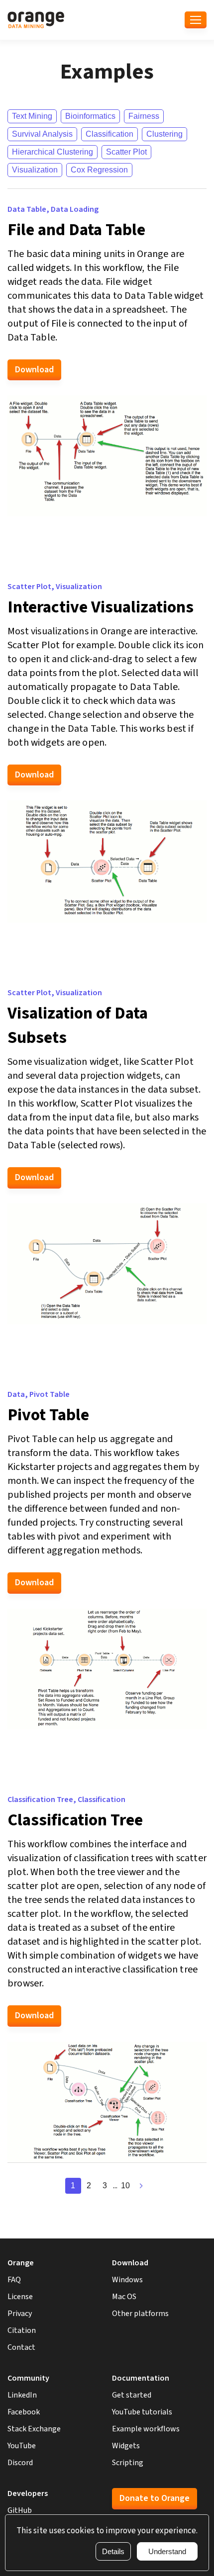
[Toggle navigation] (196, 20)
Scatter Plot (126, 152)
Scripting (128, 2463)
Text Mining (32, 116)
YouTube (22, 2446)
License (20, 2297)
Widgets (126, 2446)
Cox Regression (99, 170)
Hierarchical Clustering (53, 152)
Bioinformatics (90, 116)
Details (113, 2551)
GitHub (20, 2510)
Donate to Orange (155, 2498)
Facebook (24, 2412)
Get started (132, 2395)
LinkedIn (22, 2395)
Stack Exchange (34, 2429)
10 (125, 2186)
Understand (167, 2551)
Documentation (141, 2378)
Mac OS (124, 2297)
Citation (22, 2330)
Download (34, 370)
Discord (20, 2463)
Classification (109, 134)
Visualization (35, 170)
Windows (127, 2280)
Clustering (164, 134)
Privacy (20, 2314)
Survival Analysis (42, 134)
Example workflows (146, 2429)
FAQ (14, 2280)
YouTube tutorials (142, 2412)
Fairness (144, 116)
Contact (21, 2347)
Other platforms (140, 2314)
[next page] (141, 2186)
